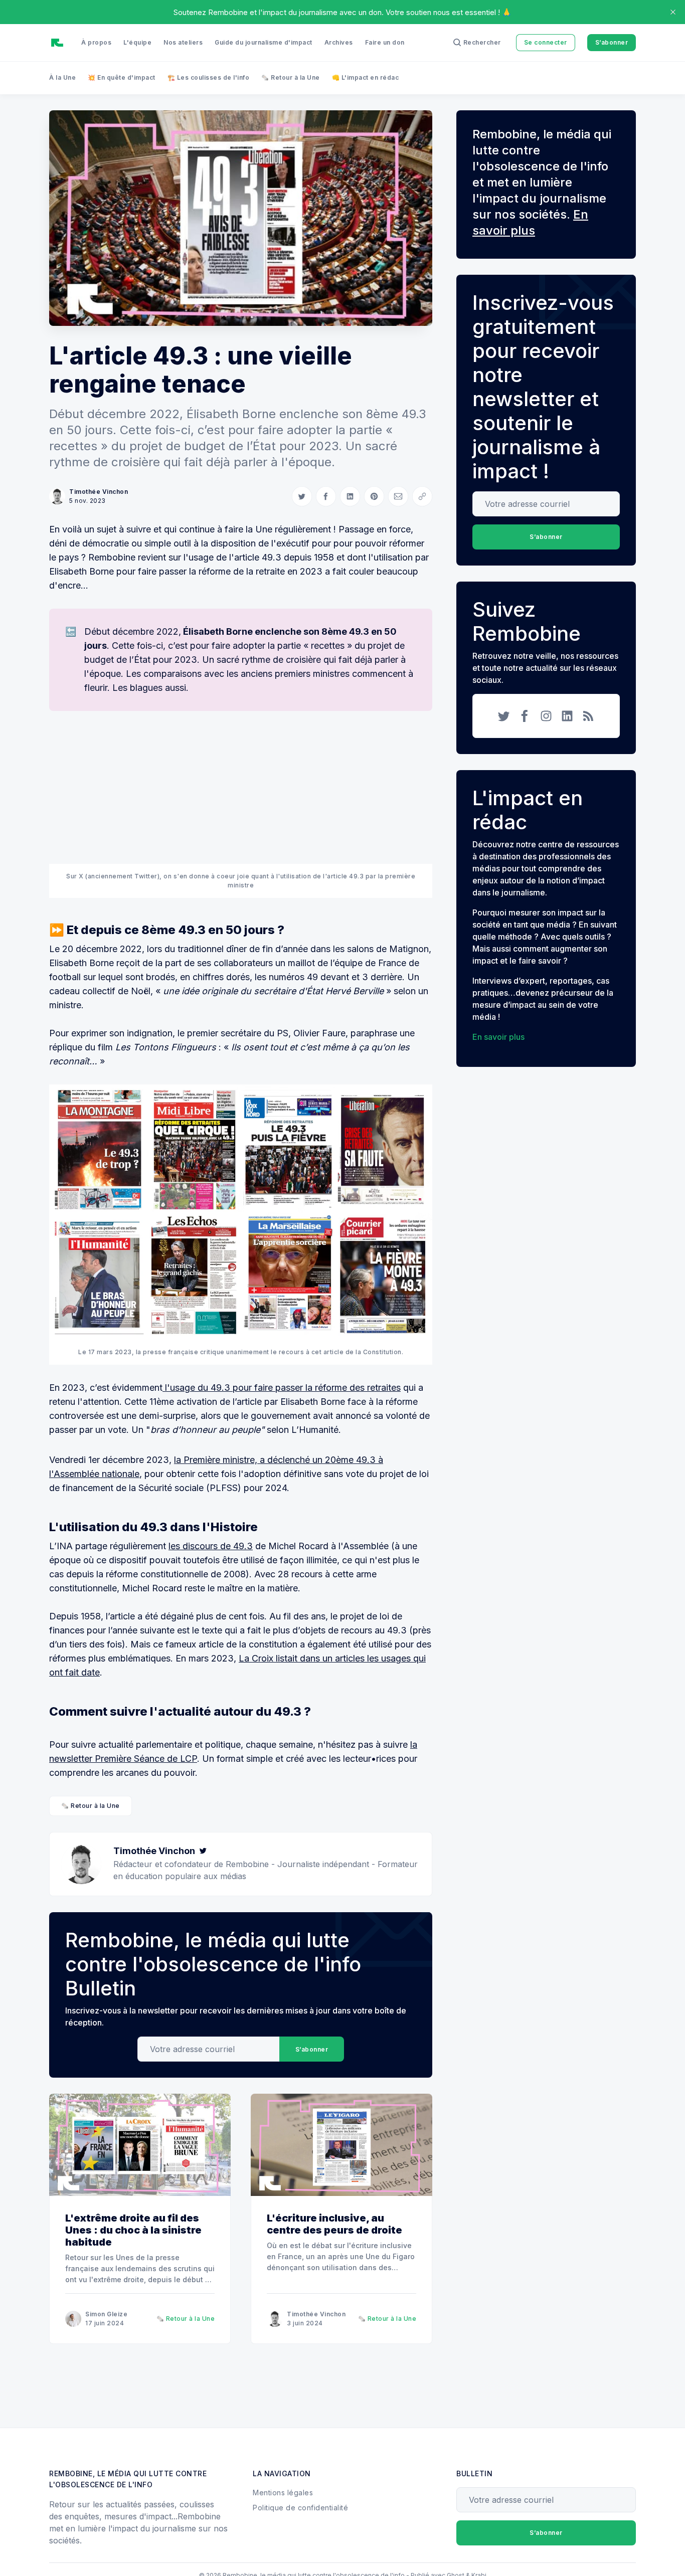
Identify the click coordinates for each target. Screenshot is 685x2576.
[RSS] (588, 716)
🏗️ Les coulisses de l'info (209, 77)
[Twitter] (203, 1851)
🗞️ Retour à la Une (291, 77)
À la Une (62, 77)
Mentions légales (283, 2493)
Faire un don (385, 42)
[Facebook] (525, 716)
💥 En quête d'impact (122, 77)
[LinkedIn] (567, 716)
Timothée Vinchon (99, 492)
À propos (96, 42)
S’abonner (612, 42)
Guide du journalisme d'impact (264, 42)
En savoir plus (498, 1037)
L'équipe (137, 42)
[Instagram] (546, 716)
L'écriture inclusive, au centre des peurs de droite (334, 2224)
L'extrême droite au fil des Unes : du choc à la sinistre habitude (133, 2230)
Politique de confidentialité (300, 2508)
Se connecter (546, 42)
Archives (339, 42)
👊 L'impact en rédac (366, 77)
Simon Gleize (106, 2314)
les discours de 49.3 (211, 1546)
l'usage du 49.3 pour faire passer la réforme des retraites (283, 1388)
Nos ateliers (183, 42)
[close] (673, 12)
